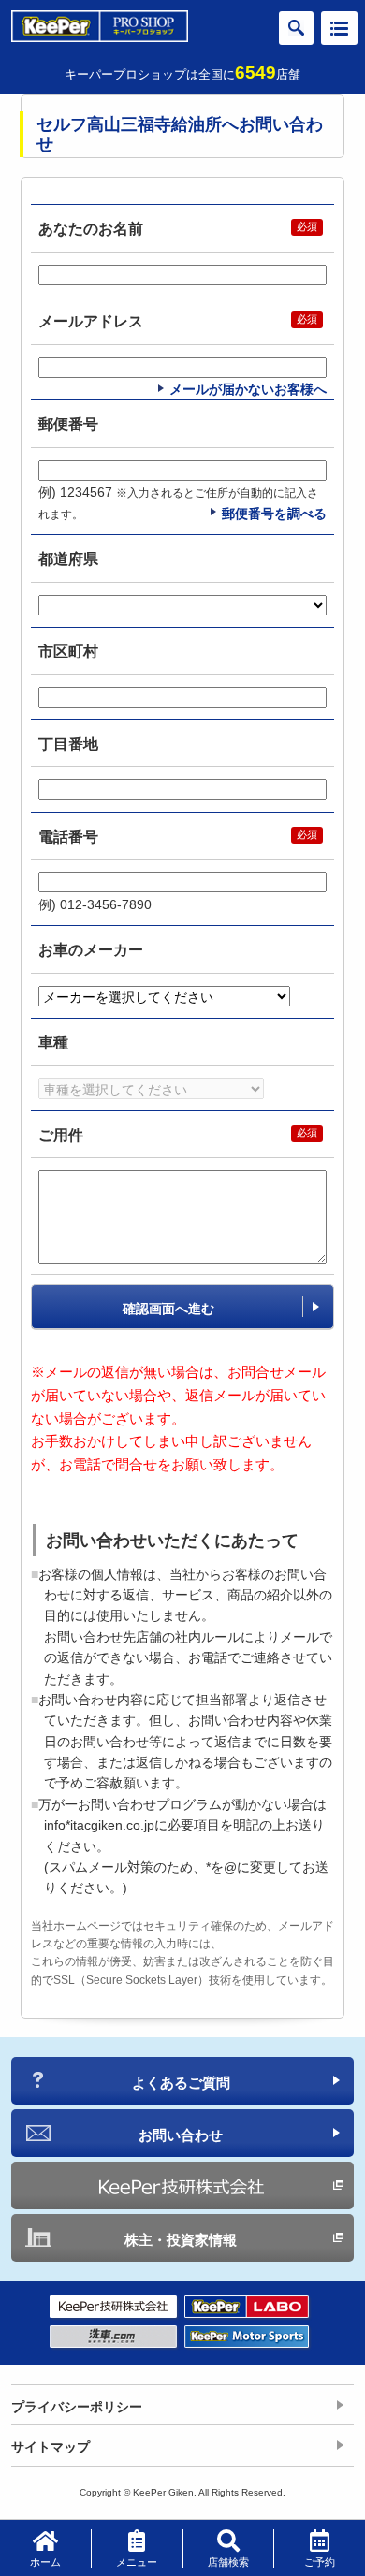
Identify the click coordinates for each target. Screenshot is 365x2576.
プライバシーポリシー (77, 2407)
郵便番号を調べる (274, 514)
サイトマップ (51, 2447)
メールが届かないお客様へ (248, 389)
